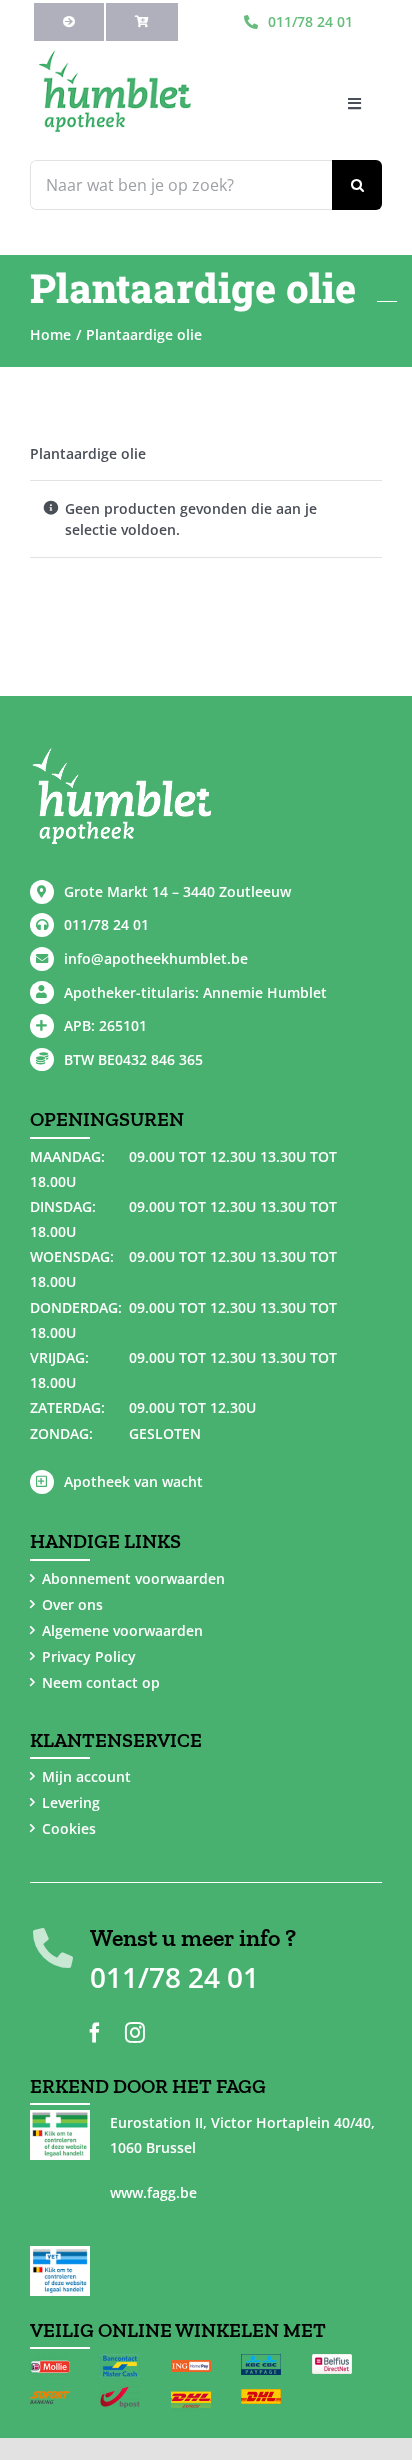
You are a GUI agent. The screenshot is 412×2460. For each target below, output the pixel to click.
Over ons (72, 1604)
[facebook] (95, 2033)
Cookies (69, 1828)
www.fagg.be (153, 2192)
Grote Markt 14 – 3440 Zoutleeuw (177, 891)
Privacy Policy (89, 1656)
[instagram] (135, 2033)
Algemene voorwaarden (122, 1630)
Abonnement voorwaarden (133, 1578)
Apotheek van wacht (133, 1481)
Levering (71, 1802)
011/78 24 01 (106, 924)
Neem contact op (101, 1682)
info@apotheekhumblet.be (156, 958)
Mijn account (86, 1776)
